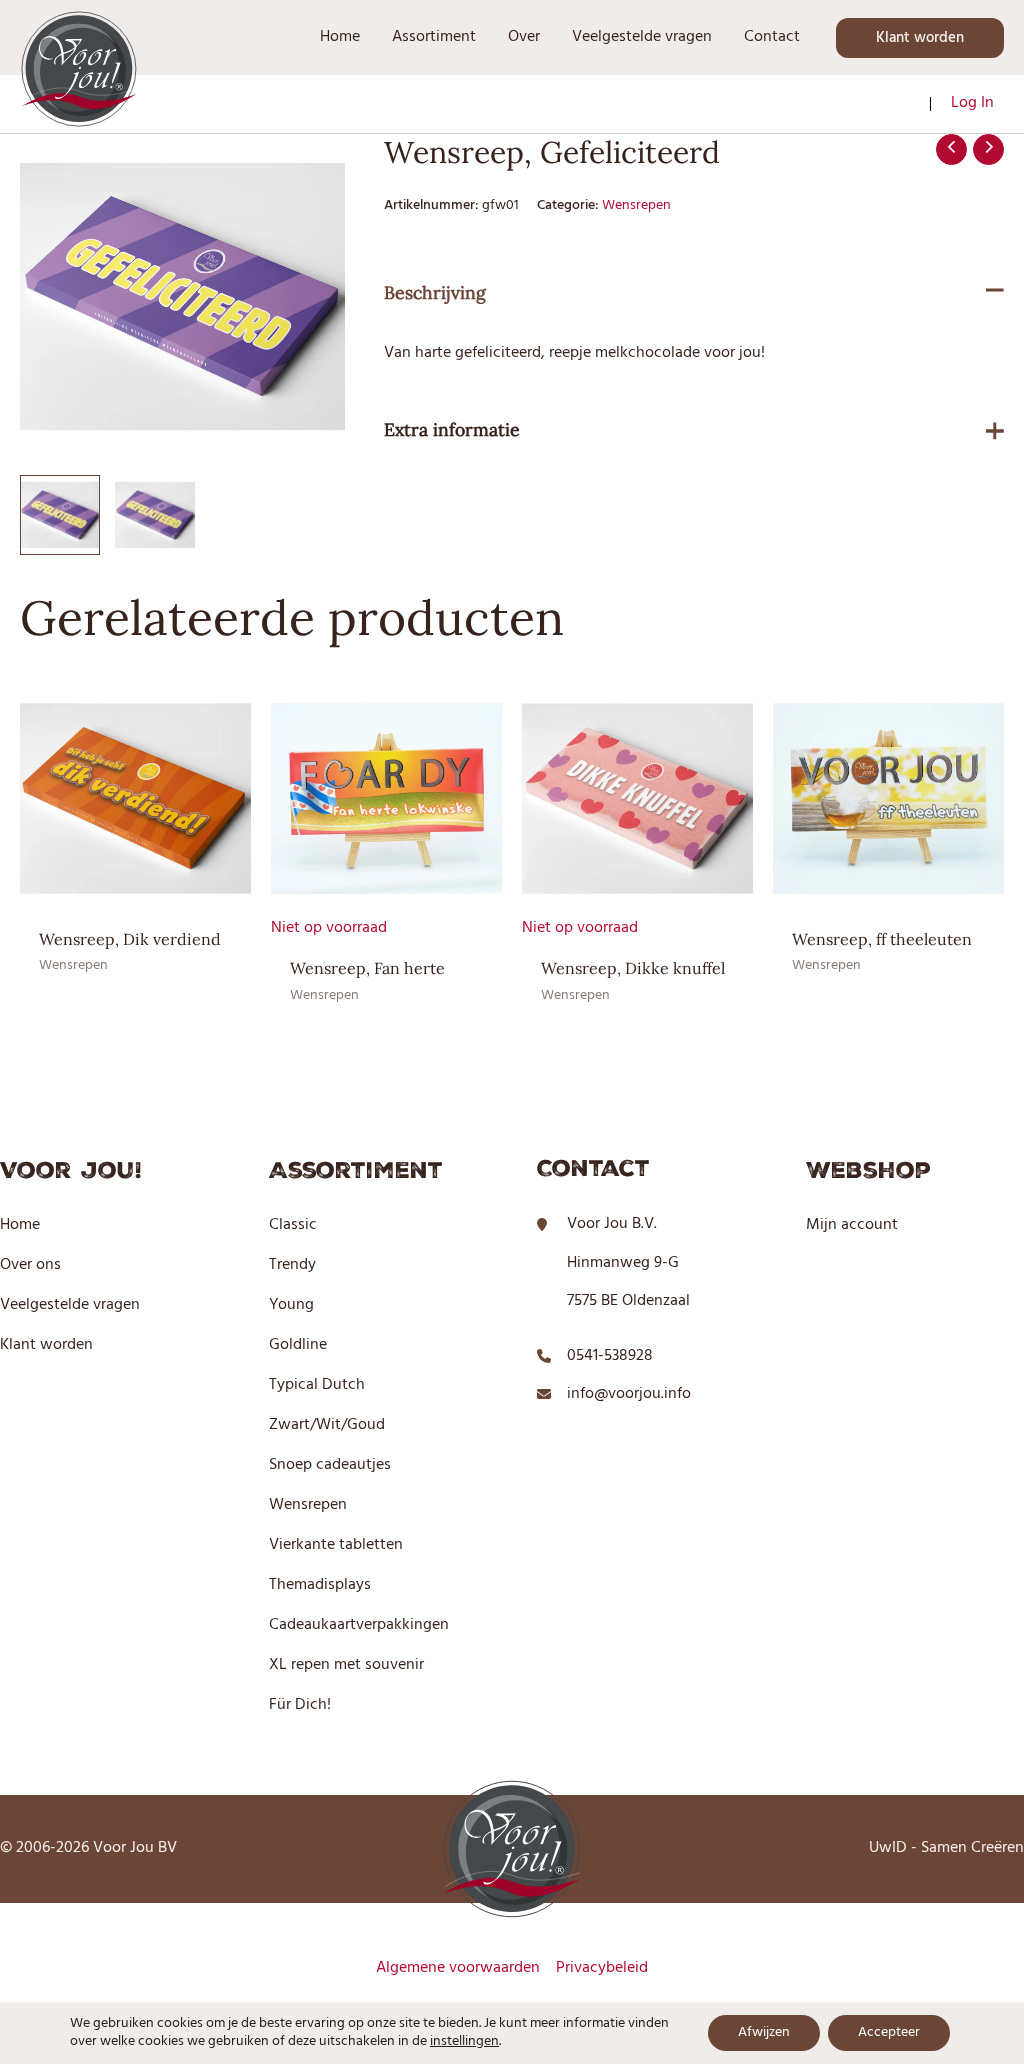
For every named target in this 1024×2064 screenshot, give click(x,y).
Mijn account (852, 1225)
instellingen (464, 2042)
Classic (293, 1225)
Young (291, 1305)
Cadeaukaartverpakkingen (359, 1625)
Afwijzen (764, 2032)
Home (20, 1225)
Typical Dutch (317, 1385)
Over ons (30, 1265)
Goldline (298, 1345)
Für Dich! (300, 1705)
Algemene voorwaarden (458, 1968)
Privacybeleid (602, 1968)
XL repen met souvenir (346, 1665)
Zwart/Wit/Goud (327, 1425)
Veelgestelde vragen (70, 1305)
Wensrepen (636, 205)
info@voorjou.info (629, 1394)
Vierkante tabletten (336, 1545)
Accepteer (889, 2032)
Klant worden (46, 1345)
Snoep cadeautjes (330, 1465)
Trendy (292, 1265)
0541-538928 (610, 1356)
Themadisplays (320, 1585)
